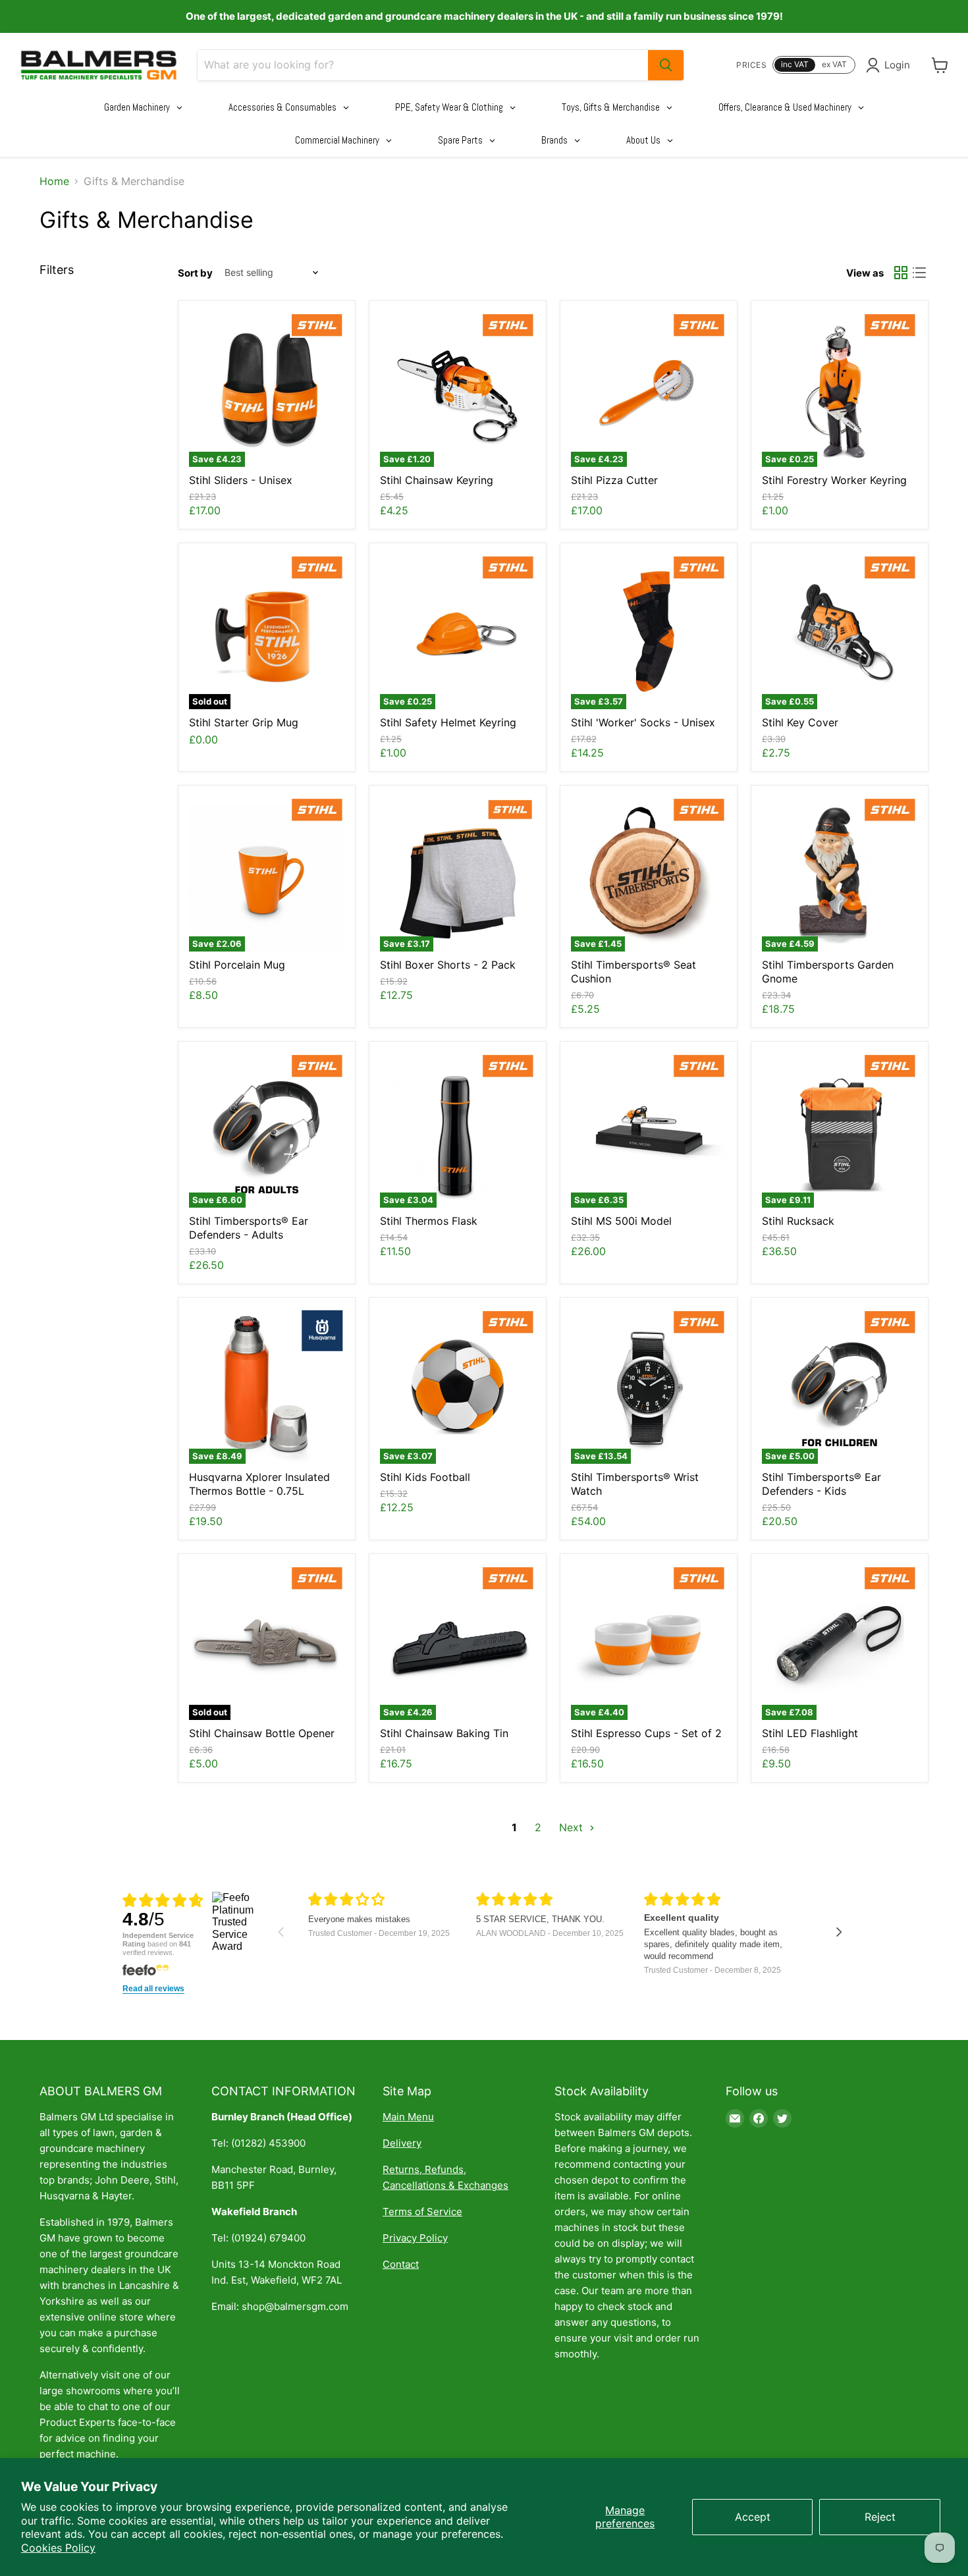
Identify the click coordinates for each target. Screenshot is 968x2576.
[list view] (919, 273)
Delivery (402, 2143)
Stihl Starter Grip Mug (244, 722)
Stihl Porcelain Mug (237, 965)
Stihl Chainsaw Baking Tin (444, 1733)
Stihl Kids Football (425, 1477)
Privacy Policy (415, 2238)
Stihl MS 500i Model (621, 1221)
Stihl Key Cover (800, 722)
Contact (401, 2264)
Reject (880, 2517)
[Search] (666, 65)
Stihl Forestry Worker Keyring (834, 480)
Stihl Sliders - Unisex (241, 480)
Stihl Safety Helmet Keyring (448, 722)
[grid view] (901, 273)
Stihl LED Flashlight (810, 1733)
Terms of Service (422, 2212)
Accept (753, 2517)
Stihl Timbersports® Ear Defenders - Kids (821, 1484)
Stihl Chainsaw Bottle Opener (262, 1733)
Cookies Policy (58, 2548)
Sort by (195, 273)
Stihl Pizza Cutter (614, 480)
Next (573, 1827)
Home (54, 181)
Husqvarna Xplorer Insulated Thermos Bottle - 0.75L (259, 1484)
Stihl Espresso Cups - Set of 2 (646, 1733)
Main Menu (408, 2117)
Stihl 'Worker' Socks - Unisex (643, 722)
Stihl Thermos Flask (429, 1221)
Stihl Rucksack (798, 1221)
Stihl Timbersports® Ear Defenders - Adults (249, 1228)
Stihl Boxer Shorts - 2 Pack (448, 965)
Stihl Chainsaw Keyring (437, 480)
